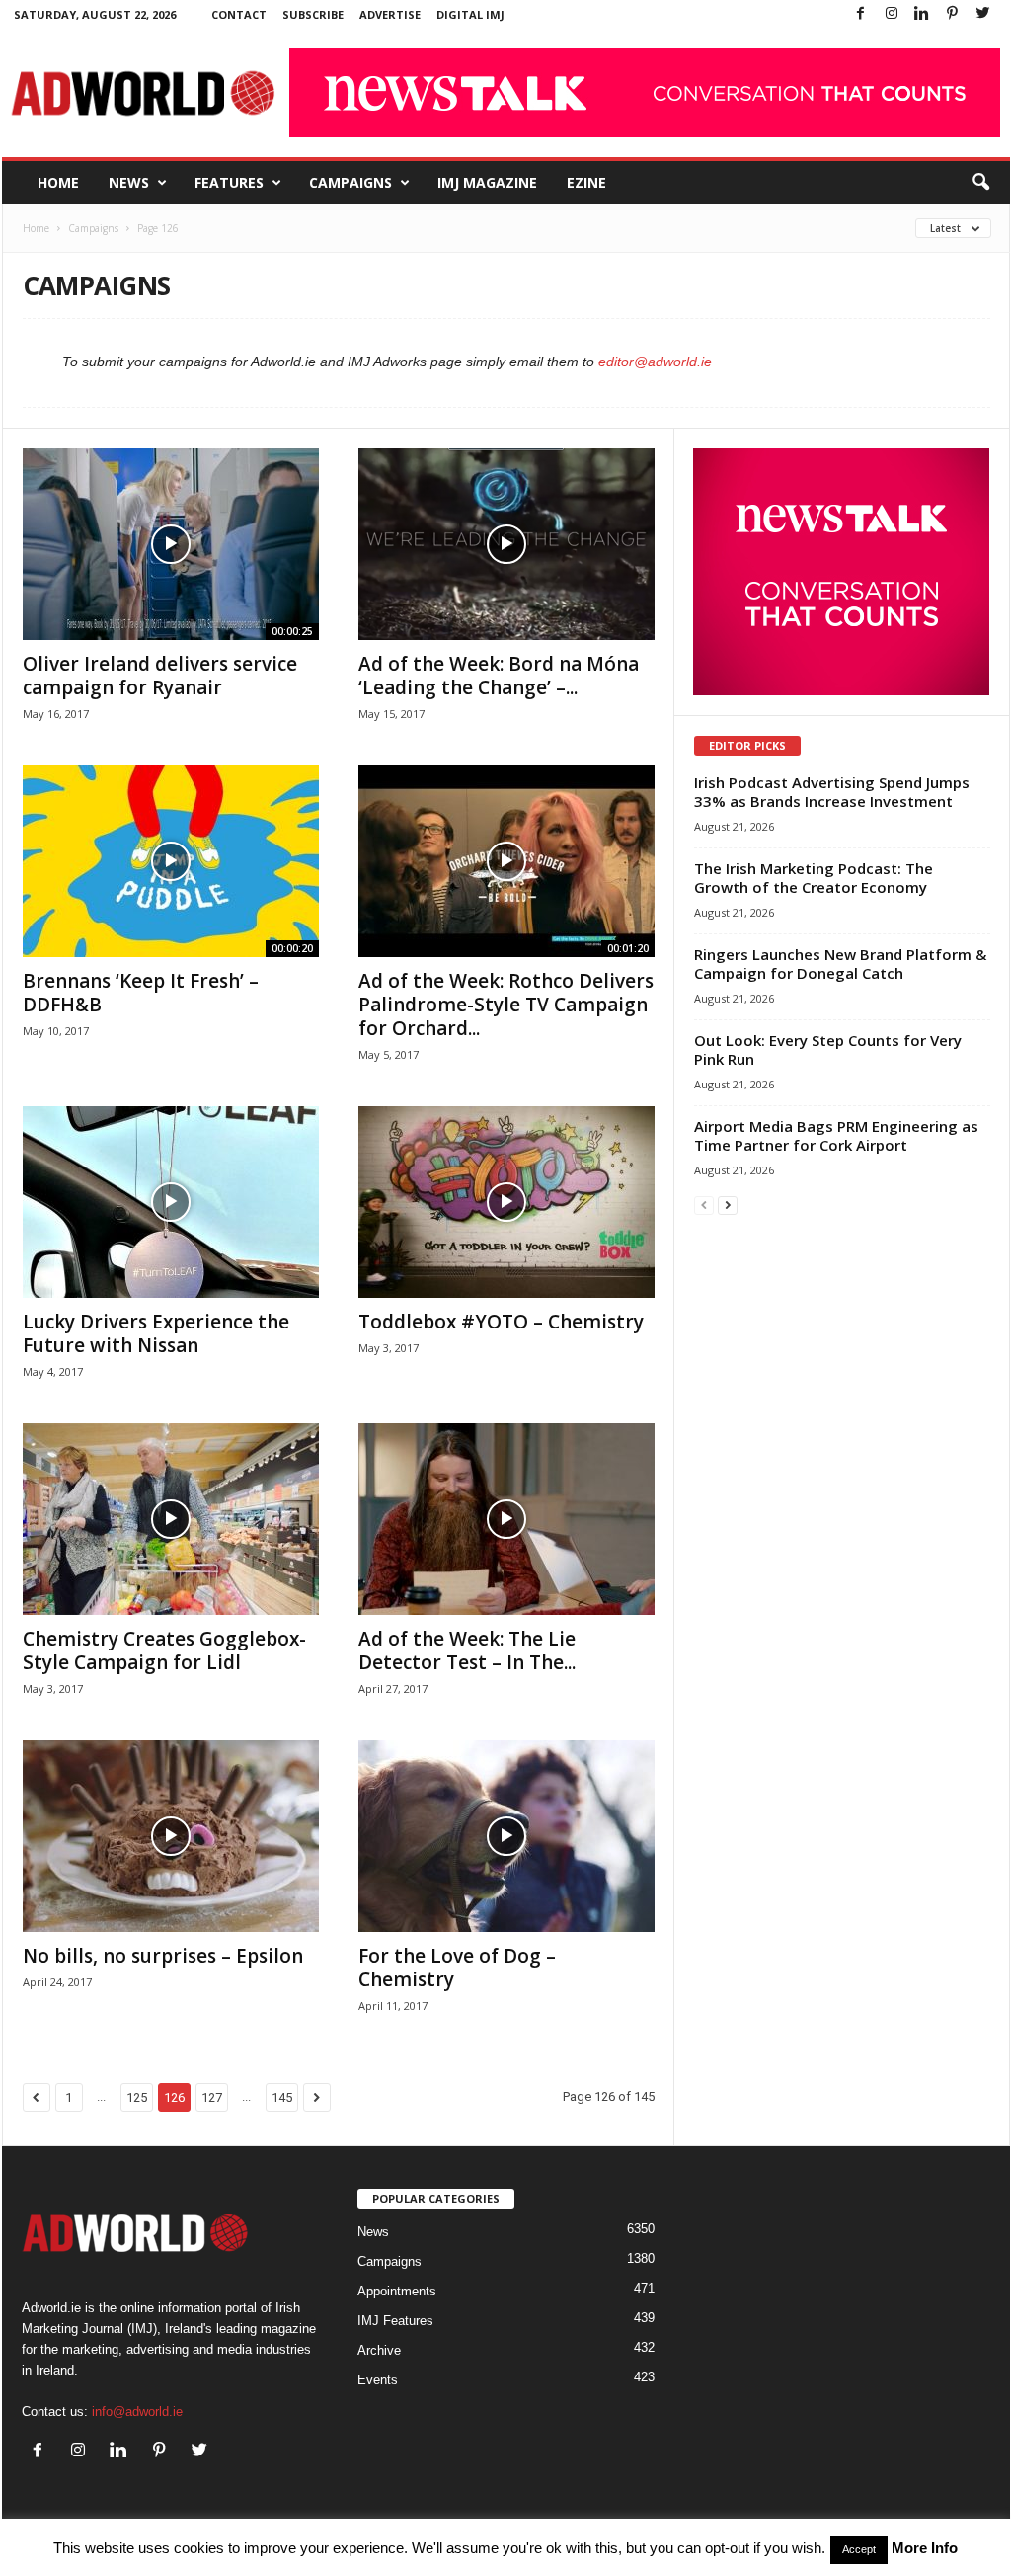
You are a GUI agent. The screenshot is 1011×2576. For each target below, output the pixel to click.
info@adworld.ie (137, 2412)
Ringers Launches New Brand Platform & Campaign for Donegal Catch (840, 964)
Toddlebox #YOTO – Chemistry (501, 1322)
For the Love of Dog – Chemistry (457, 1968)
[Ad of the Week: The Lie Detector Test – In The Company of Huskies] (506, 1519)
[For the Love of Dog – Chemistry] (506, 1836)
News (129, 182)
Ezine (586, 182)
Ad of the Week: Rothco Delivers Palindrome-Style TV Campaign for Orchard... (506, 1005)
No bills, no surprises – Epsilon (163, 1956)
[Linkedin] (922, 14)
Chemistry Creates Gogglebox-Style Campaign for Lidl (164, 1650)
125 (137, 2097)
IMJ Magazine (487, 182)
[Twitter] (983, 14)
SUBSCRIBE (313, 14)
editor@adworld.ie (655, 362)
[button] (980, 183)
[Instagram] (892, 14)
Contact (239, 14)
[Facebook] (861, 14)
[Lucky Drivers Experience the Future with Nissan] (171, 1202)
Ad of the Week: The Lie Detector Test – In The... (467, 1650)
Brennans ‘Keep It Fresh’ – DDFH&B (141, 993)
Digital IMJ (470, 14)
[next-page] (728, 1205)
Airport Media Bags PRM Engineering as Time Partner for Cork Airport (836, 1135)
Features (229, 182)
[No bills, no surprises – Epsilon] (171, 1836)
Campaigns (350, 182)
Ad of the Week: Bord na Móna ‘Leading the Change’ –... (499, 676)
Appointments (397, 2291)
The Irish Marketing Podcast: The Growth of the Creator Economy (814, 878)
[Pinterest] (953, 14)
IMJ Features (395, 2321)
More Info (925, 2548)
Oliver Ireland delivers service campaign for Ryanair (160, 676)
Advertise (390, 14)
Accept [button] (859, 2549)
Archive (379, 2350)
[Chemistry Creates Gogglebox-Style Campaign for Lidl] (171, 1519)
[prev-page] (704, 1205)
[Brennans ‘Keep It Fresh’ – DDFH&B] (171, 861)
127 (212, 2097)
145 (282, 2097)
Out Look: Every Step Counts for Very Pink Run (828, 1049)
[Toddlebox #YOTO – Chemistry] (506, 1202)
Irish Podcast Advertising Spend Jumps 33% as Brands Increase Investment (832, 792)
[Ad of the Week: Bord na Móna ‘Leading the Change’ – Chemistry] (506, 544)
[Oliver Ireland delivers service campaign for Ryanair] (171, 544)
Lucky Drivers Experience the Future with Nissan (156, 1333)
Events (378, 2380)
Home (58, 182)
